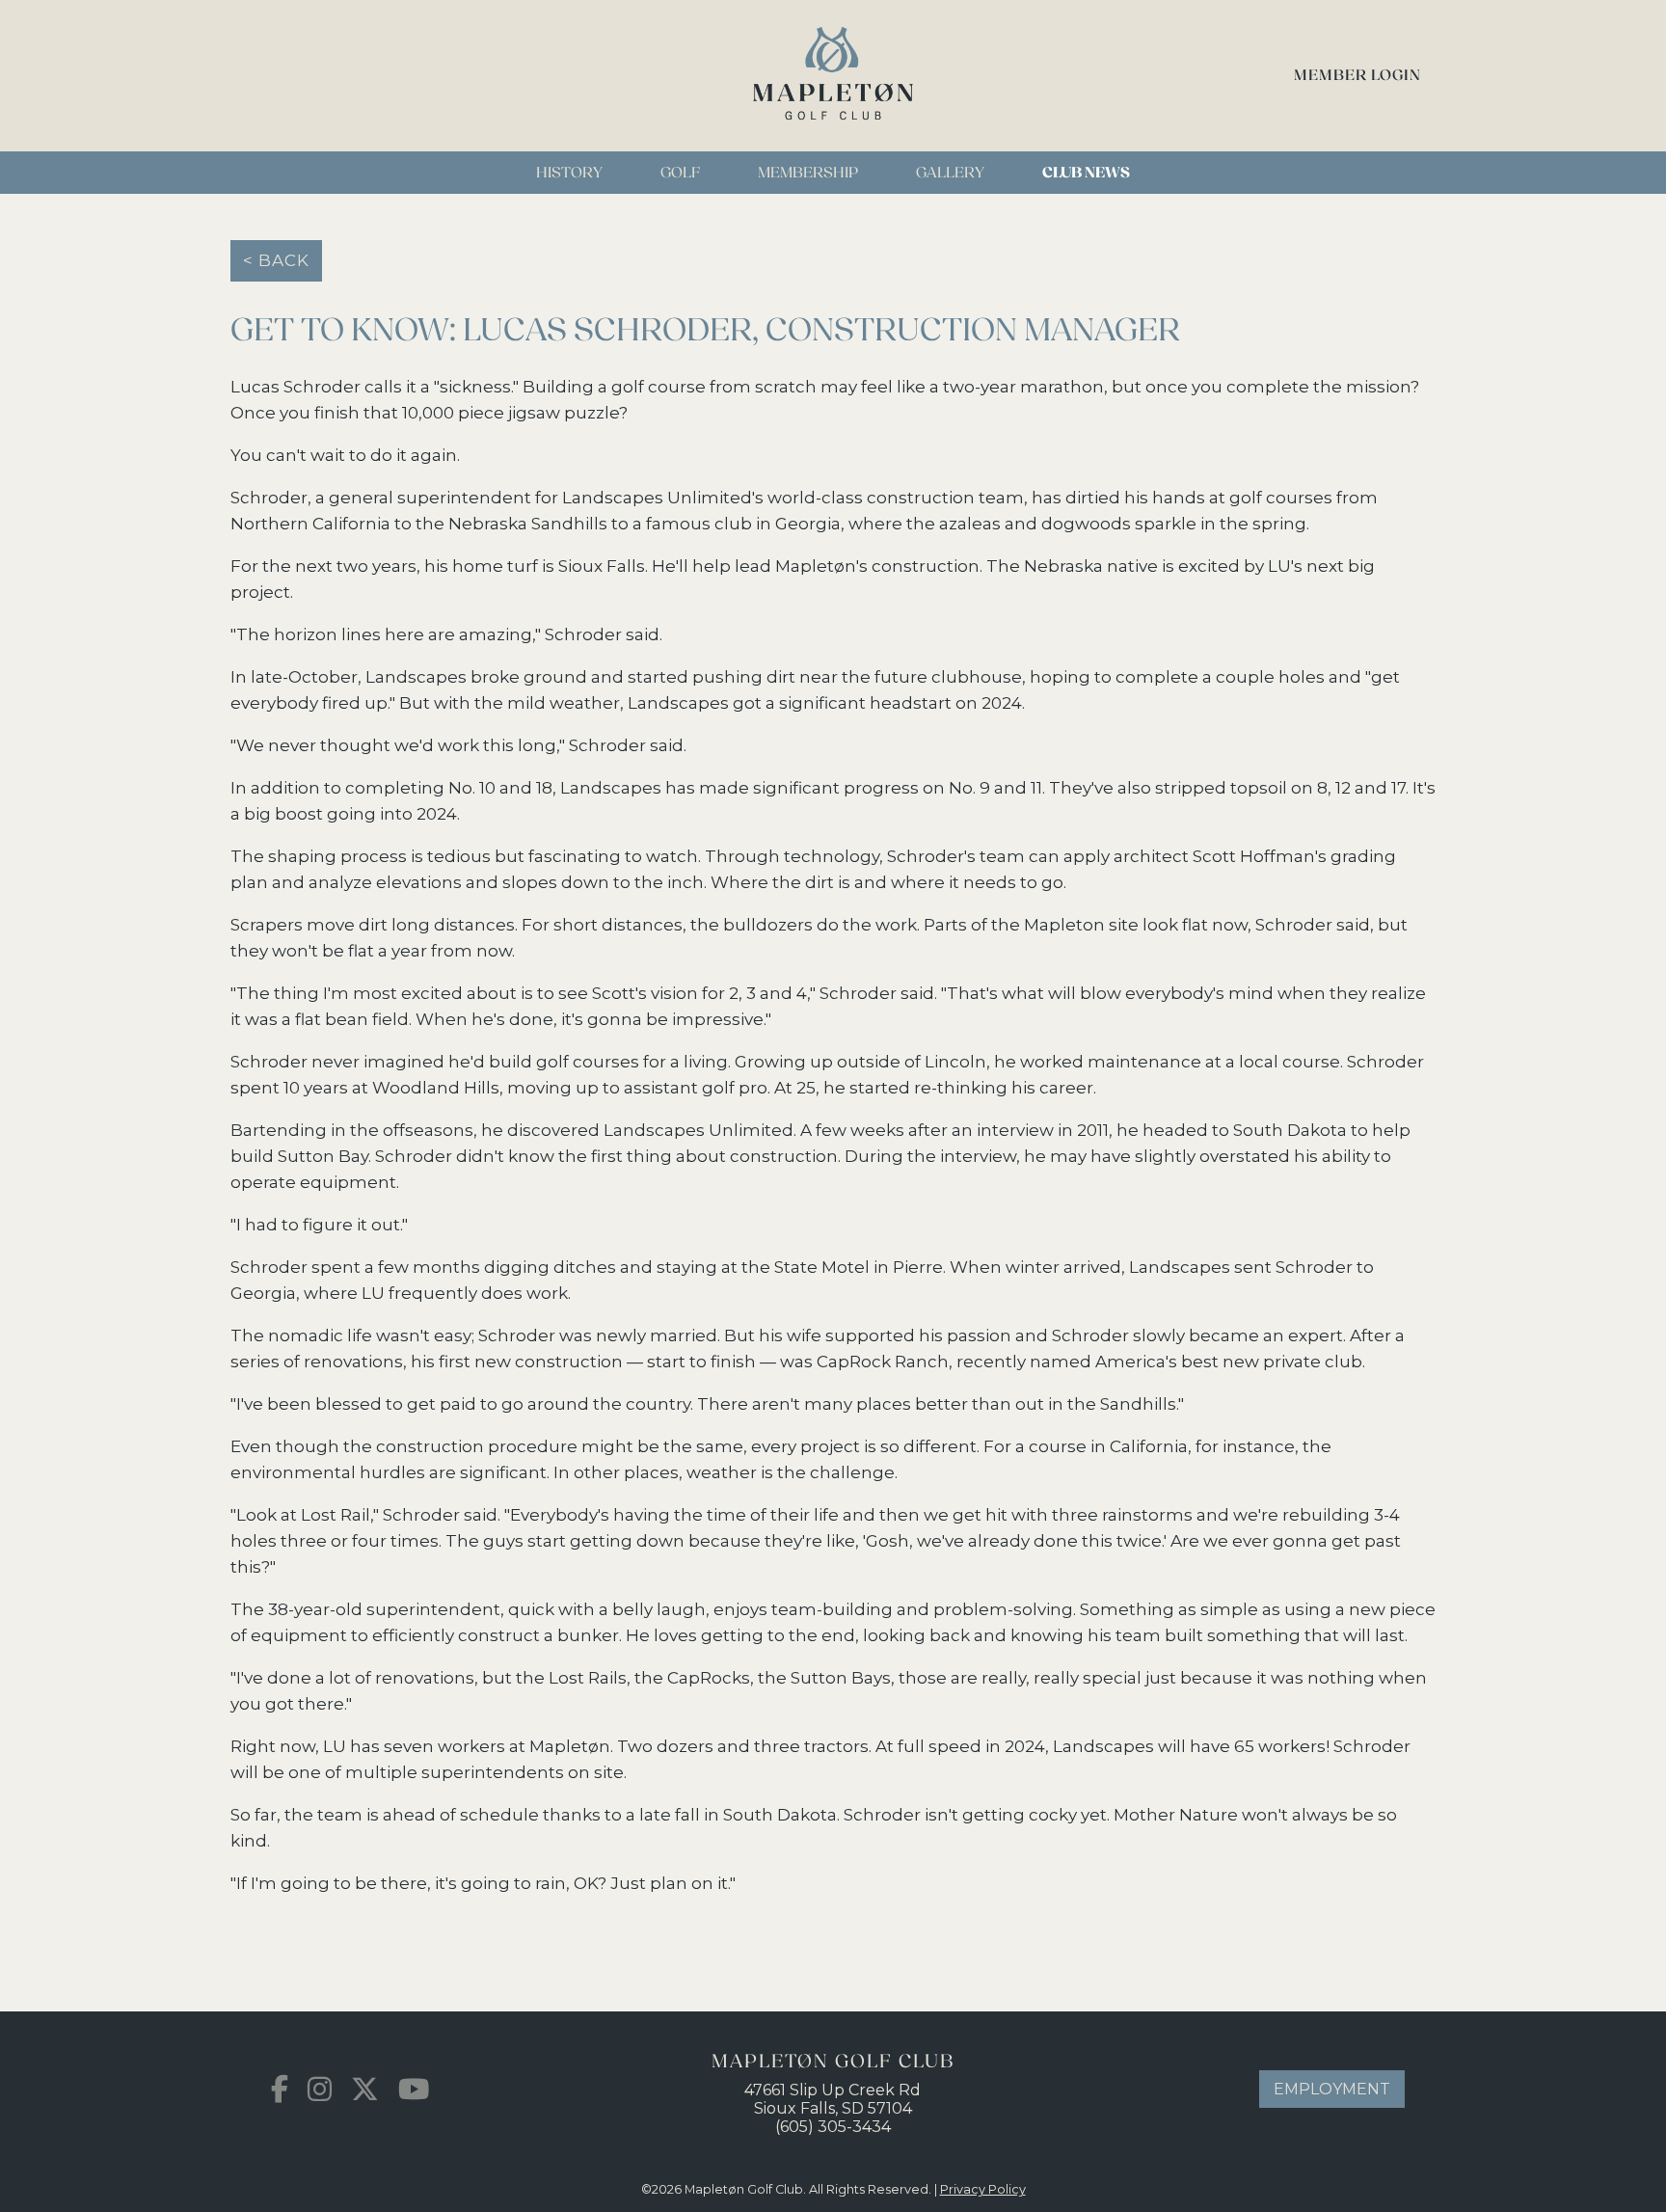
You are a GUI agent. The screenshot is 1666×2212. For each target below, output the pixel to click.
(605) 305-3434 (833, 2127)
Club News (1086, 173)
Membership (808, 173)
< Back (276, 260)
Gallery (950, 173)
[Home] (833, 142)
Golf (680, 173)
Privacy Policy (983, 2189)
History (569, 173)
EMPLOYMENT (1332, 2089)
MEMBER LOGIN (1357, 76)
